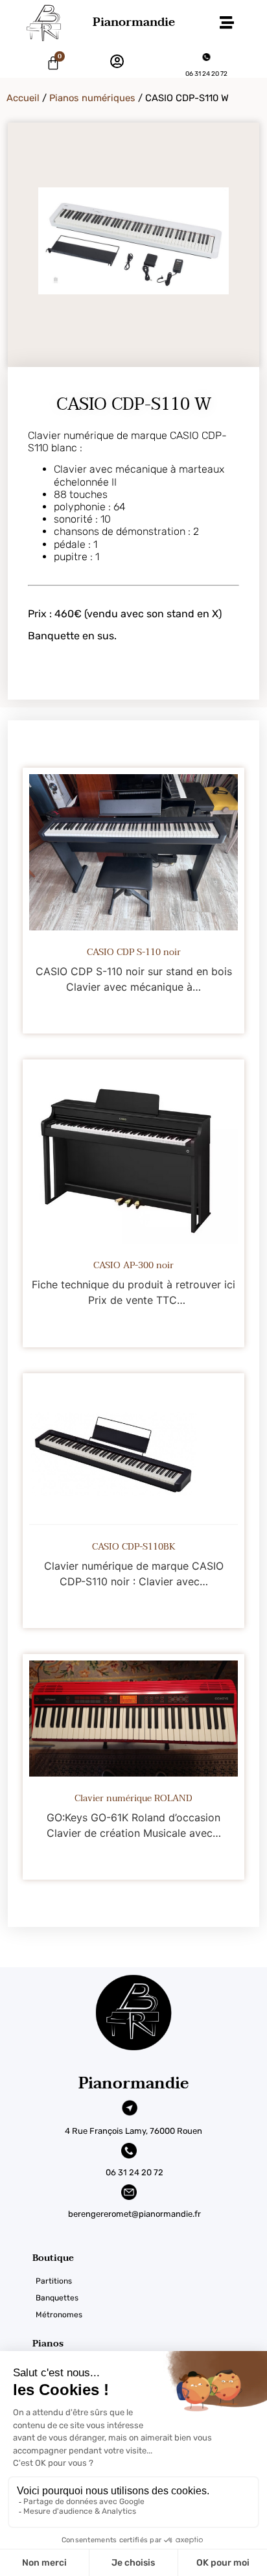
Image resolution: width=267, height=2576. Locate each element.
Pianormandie (134, 22)
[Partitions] (150, 2281)
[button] (227, 23)
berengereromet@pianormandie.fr (134, 2214)
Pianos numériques (92, 98)
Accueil (23, 98)
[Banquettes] (150, 2298)
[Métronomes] (150, 2315)
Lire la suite (133, 1015)
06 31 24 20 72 (206, 74)
